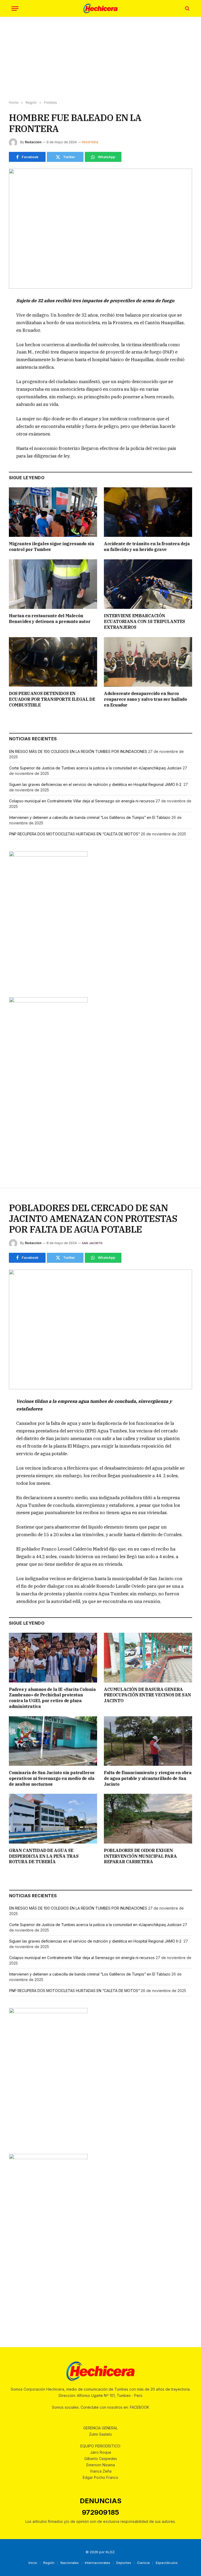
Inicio (33, 2563)
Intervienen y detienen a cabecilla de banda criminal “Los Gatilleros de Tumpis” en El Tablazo (90, 817)
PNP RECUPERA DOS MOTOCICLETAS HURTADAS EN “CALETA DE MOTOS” (74, 834)
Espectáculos (167, 2563)
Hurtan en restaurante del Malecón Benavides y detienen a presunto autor (50, 619)
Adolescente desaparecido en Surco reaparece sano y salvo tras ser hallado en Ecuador (145, 699)
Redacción (33, 142)
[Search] (187, 9)
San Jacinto (92, 1243)
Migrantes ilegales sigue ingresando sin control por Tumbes (51, 547)
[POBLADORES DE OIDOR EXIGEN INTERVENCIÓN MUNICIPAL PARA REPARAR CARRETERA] (148, 1819)
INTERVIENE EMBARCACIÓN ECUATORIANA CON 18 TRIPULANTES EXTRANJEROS (144, 621)
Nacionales (70, 2563)
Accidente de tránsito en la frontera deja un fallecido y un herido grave (147, 547)
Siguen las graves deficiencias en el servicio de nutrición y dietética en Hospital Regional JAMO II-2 (96, 784)
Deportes (124, 2563)
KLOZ (110, 2552)
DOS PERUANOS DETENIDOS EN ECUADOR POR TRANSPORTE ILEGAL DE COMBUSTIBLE (52, 699)
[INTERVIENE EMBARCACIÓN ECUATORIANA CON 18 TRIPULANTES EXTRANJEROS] (148, 584)
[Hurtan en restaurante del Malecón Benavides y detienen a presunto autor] (53, 584)
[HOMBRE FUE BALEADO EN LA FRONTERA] (100, 228)
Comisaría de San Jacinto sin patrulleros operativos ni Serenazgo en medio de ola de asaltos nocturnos (52, 1778)
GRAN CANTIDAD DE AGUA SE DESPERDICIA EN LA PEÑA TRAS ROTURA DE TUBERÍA (44, 1856)
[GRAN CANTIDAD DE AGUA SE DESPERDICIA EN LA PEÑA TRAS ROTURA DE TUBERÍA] (53, 1819)
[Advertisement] (100, 59)
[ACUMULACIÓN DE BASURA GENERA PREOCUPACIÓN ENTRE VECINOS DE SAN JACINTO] (148, 1658)
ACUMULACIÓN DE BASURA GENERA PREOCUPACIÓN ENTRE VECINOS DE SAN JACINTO (147, 1695)
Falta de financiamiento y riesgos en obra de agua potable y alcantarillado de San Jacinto (148, 1778)
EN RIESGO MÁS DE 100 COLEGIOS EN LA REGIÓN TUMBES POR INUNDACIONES (78, 751)
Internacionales (97, 2563)
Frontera (90, 142)
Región (49, 2563)
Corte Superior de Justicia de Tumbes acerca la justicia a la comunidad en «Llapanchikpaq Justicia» (95, 768)
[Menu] (15, 9)
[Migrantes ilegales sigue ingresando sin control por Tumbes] (53, 512)
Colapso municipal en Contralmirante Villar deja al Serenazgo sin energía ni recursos (82, 801)
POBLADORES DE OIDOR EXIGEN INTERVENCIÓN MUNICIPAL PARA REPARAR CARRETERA (140, 1856)
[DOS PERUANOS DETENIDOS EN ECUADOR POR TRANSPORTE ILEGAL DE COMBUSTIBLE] (53, 662)
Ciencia (143, 2563)
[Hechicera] (100, 9)
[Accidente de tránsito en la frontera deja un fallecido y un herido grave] (148, 512)
